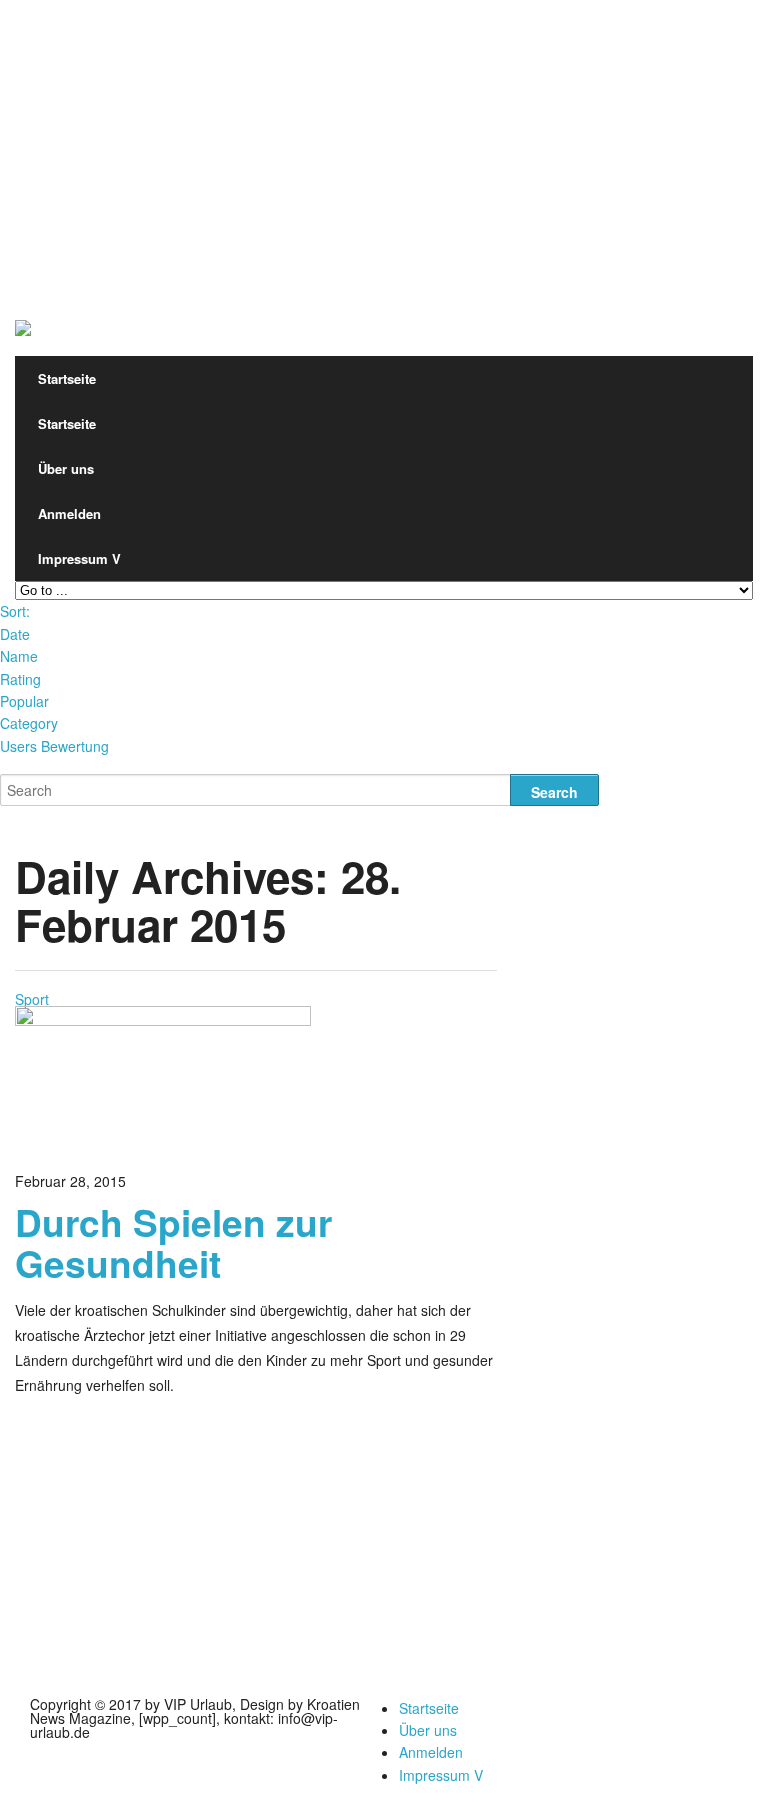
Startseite (67, 378)
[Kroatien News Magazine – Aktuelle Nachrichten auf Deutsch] (23, 318)
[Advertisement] (384, 140)
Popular (24, 701)
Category (29, 723)
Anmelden (69, 513)
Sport (32, 999)
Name (19, 656)
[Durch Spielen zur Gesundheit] (163, 1020)
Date (15, 634)
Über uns (66, 468)
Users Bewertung (54, 746)
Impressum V (79, 558)
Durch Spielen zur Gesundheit (173, 1242)
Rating (20, 679)
